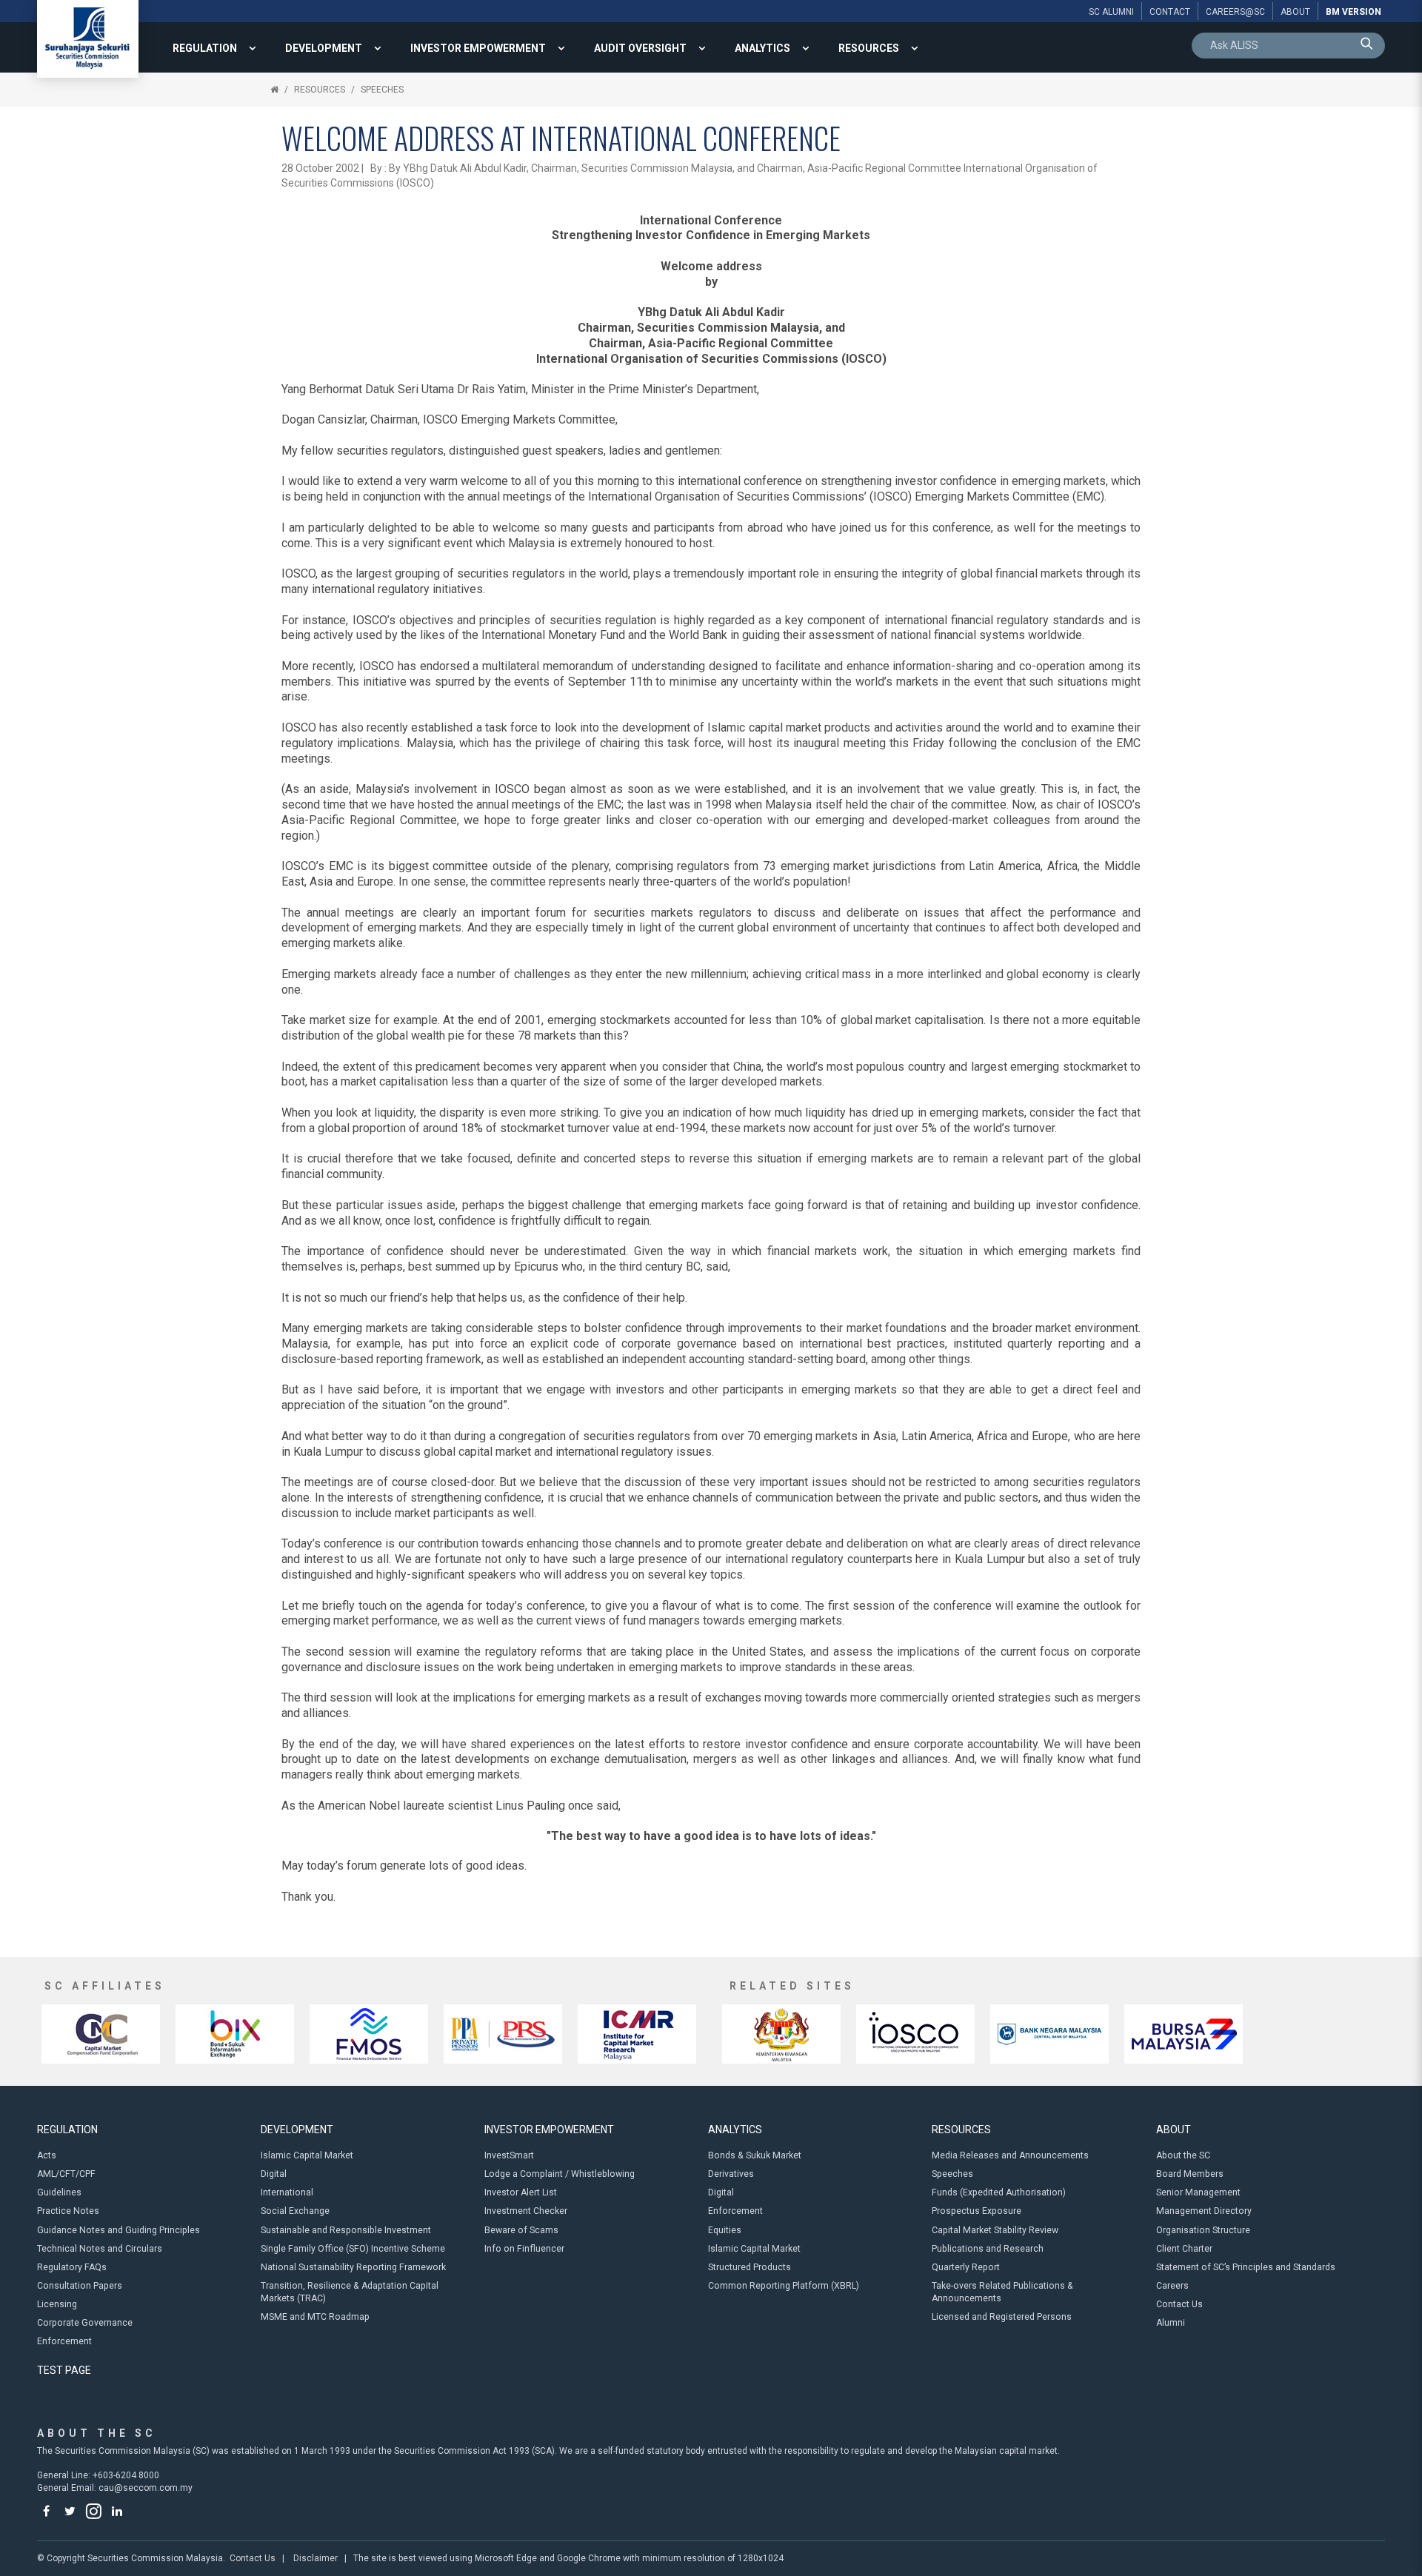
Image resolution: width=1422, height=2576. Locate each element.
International (287, 2192)
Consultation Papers (80, 2286)
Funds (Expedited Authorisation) (999, 2192)
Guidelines (59, 2192)
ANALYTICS (762, 48)
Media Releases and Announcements (1010, 2155)
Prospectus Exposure (977, 2211)
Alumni (1171, 2323)
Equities (725, 2230)
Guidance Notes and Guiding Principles (118, 2230)
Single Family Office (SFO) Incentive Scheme (353, 2249)
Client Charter (1184, 2249)
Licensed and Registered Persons (1002, 2317)
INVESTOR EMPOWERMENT (478, 48)
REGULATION (205, 48)
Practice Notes (68, 2211)
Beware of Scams (521, 2230)
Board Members (1190, 2174)
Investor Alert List (521, 2192)
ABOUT (1174, 2130)
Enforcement (64, 2341)
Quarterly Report (966, 2267)
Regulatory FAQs (72, 2267)
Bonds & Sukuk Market (755, 2155)
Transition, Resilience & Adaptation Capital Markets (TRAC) (350, 2292)
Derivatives (731, 2174)
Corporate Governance (85, 2323)
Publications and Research (988, 2249)
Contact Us (1179, 2304)
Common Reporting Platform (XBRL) (784, 2286)
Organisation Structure (1203, 2230)
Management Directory (1204, 2211)
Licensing (57, 2304)
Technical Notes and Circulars (100, 2249)
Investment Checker (526, 2211)
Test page (64, 2370)
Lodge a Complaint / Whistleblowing (560, 2174)
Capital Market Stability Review (995, 2230)
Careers (1172, 2286)
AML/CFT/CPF (66, 2174)
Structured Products (750, 2267)
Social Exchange (295, 2211)
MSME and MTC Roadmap (315, 2317)
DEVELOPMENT (324, 48)
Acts (47, 2155)
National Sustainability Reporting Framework (353, 2267)
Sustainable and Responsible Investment (346, 2230)
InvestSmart (509, 2155)
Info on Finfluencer (524, 2249)
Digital (274, 2174)
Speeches (382, 90)
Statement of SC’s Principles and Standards (1246, 2267)
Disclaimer (316, 2558)
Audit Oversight (640, 48)
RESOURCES (869, 48)
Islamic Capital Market (307, 2155)
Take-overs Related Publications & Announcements (1002, 2292)
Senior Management (1198, 2192)
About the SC (1183, 2155)
